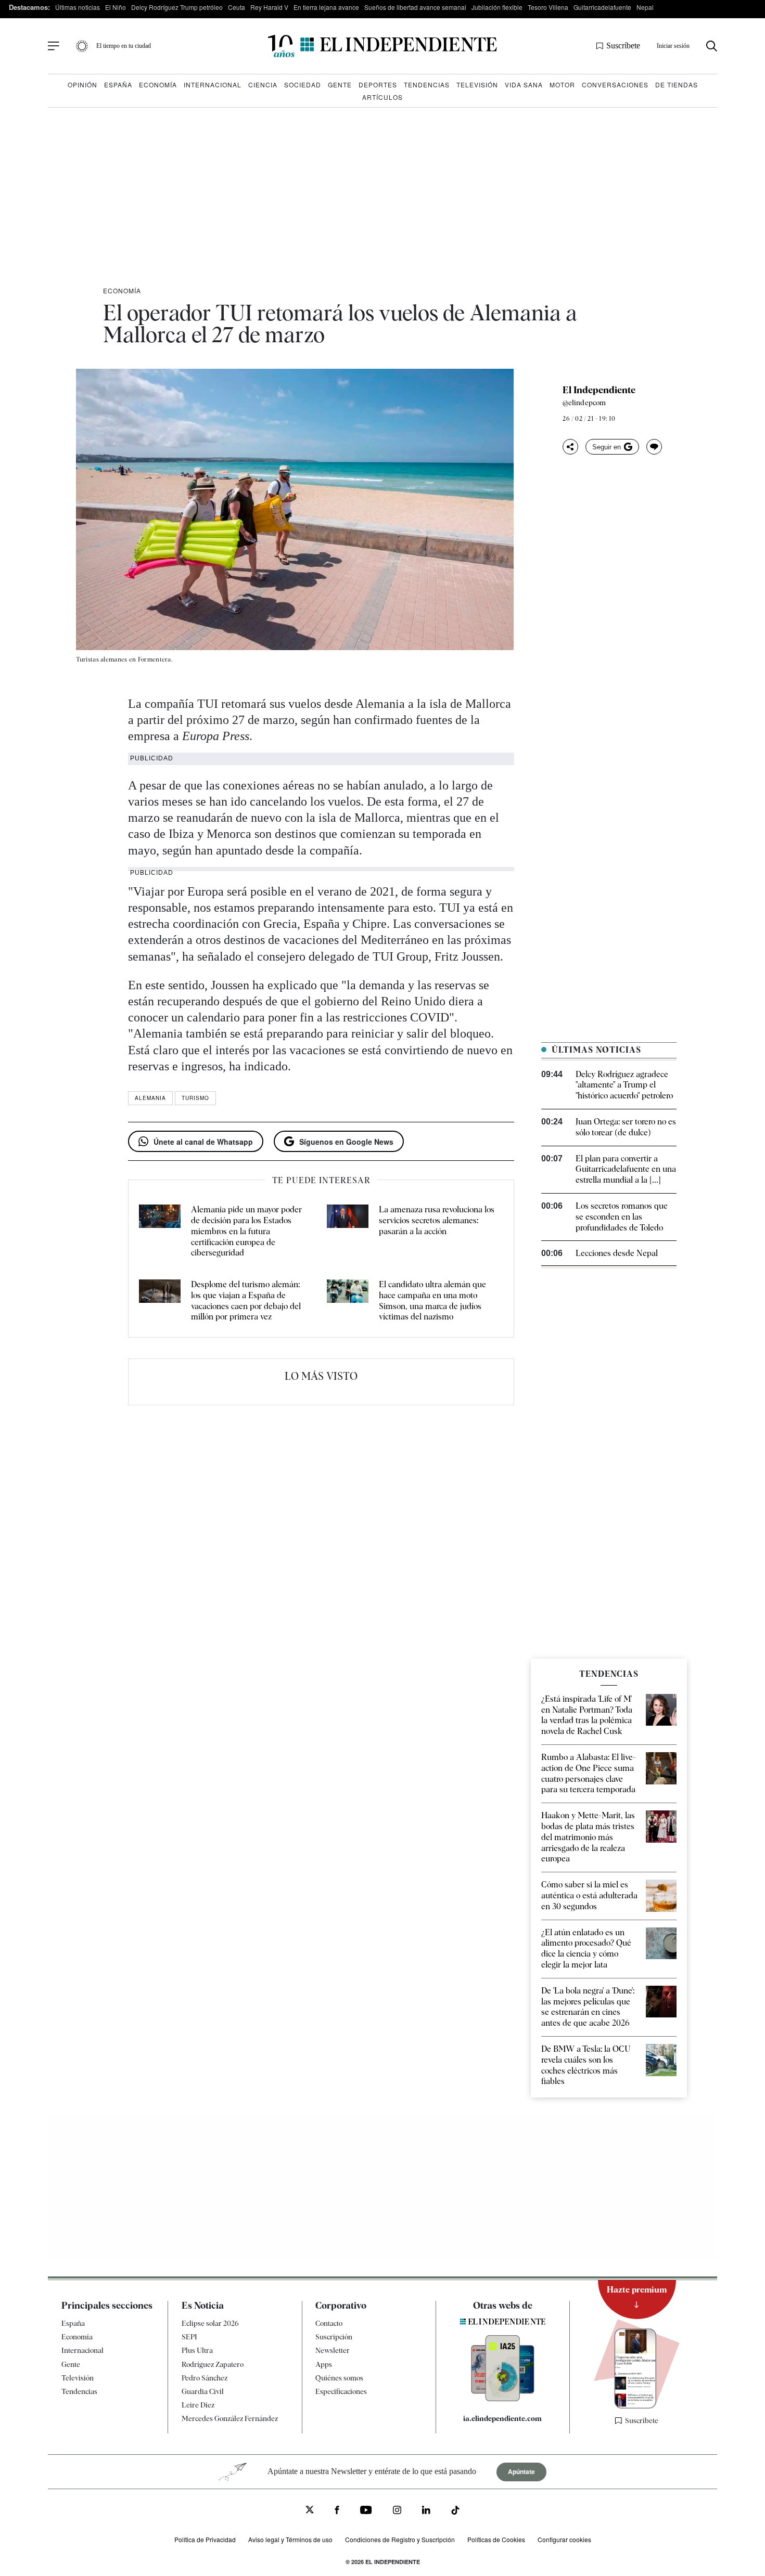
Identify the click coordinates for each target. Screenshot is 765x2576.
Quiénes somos (339, 2378)
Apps (324, 2364)
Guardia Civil (203, 2391)
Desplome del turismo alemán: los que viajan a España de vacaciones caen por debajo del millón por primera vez (246, 1300)
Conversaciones (615, 85)
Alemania (150, 1098)
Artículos (382, 97)
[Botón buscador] (712, 46)
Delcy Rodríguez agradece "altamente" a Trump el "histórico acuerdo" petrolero (624, 1085)
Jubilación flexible (497, 7)
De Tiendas (677, 85)
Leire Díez (198, 2405)
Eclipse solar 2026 (210, 2323)
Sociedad (303, 85)
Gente (340, 85)
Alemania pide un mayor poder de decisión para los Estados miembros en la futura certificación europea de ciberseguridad (246, 1231)
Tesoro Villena (548, 7)
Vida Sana (524, 85)
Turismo (195, 1098)
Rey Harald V (269, 7)
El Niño (116, 7)
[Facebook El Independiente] (337, 2511)
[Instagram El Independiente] (397, 2511)
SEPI (189, 2337)
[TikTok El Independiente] (455, 2512)
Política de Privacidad (205, 2539)
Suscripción (334, 2337)
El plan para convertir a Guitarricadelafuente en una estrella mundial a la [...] (626, 1169)
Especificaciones (341, 2391)
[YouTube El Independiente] (366, 2511)
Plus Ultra (197, 2351)
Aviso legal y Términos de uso (290, 2539)
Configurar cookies (564, 2539)
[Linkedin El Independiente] (426, 2511)
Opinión (82, 85)
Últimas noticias (78, 7)
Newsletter (333, 2351)
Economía (158, 85)
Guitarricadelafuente (602, 7)
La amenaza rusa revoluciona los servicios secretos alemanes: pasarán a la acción (437, 1220)
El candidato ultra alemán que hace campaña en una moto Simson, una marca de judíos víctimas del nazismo (432, 1300)
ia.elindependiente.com (502, 2418)
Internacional (213, 85)
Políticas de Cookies (496, 2539)
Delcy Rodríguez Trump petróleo (177, 7)
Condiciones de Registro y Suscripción (400, 2539)
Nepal (645, 7)
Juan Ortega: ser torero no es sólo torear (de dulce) (626, 1127)
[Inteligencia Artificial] (503, 2399)
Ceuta (237, 7)
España (118, 85)
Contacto (329, 2323)
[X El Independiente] (310, 2511)
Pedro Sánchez (205, 2378)
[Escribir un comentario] (654, 447)
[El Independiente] (382, 46)
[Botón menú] (54, 46)
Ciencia (263, 85)
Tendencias (427, 85)
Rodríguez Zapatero (213, 2364)
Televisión (477, 85)
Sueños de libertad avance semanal (415, 7)
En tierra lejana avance (326, 7)
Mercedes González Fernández (230, 2419)
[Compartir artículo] (570, 447)
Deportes (378, 85)
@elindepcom (584, 403)
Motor (562, 85)
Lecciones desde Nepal (617, 1253)
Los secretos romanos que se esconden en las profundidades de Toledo (622, 1217)
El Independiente (599, 390)
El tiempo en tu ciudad (124, 46)
